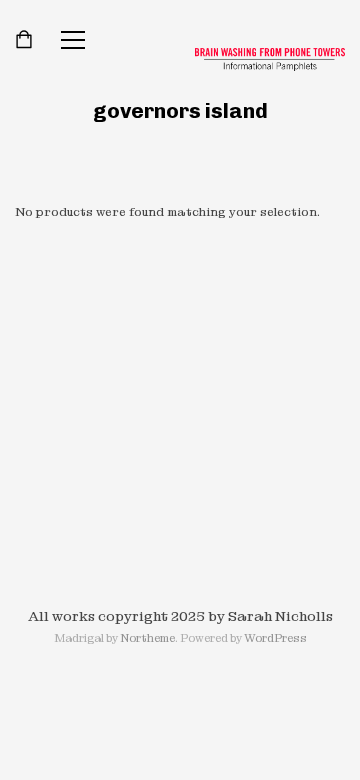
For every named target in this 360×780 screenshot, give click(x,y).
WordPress (275, 638)
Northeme (147, 638)
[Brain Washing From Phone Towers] (270, 59)
